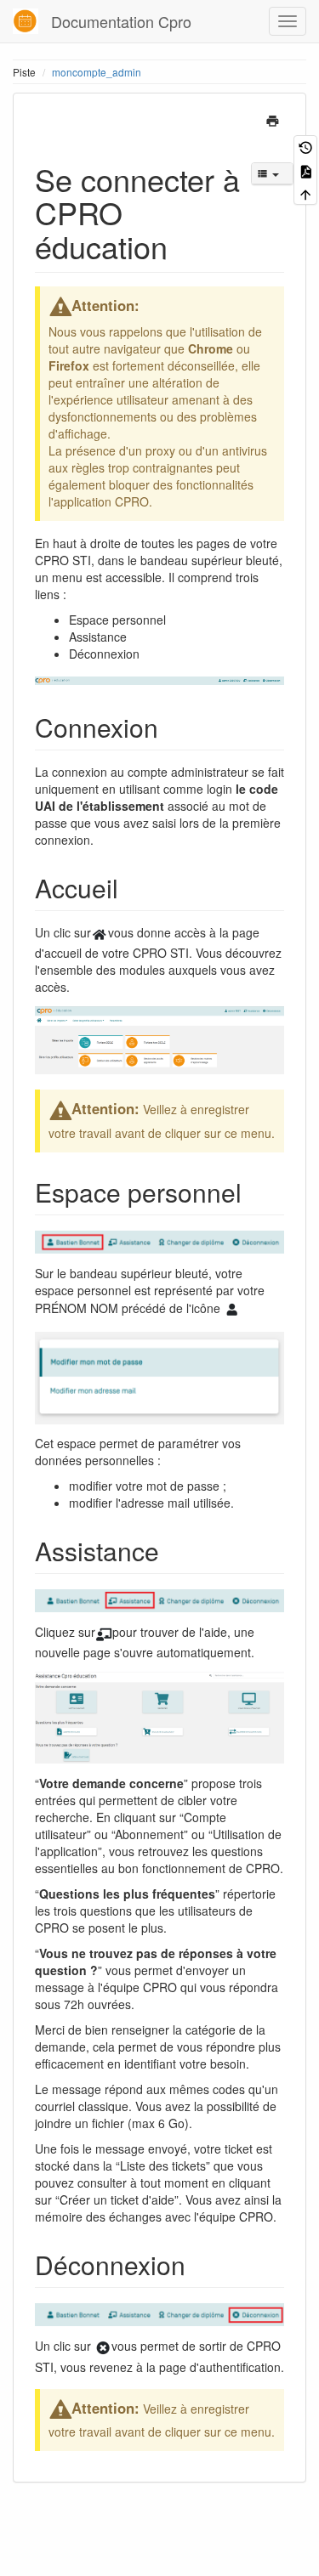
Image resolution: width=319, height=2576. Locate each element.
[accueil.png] (100, 932)
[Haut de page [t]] (305, 193)
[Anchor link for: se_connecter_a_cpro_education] (183, 246)
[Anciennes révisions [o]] (305, 147)
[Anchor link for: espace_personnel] (254, 1192)
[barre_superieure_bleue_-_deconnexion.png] (159, 2313)
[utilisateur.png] (232, 1308)
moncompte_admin (97, 72)
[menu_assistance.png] (159, 1716)
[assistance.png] (104, 1632)
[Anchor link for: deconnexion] (198, 2264)
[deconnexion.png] (103, 2346)
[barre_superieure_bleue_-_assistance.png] (159, 1599)
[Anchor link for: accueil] (131, 887)
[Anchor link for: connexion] (171, 727)
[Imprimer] (273, 119)
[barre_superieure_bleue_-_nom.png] (159, 1240)
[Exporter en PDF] (305, 170)
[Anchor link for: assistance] (172, 1550)
